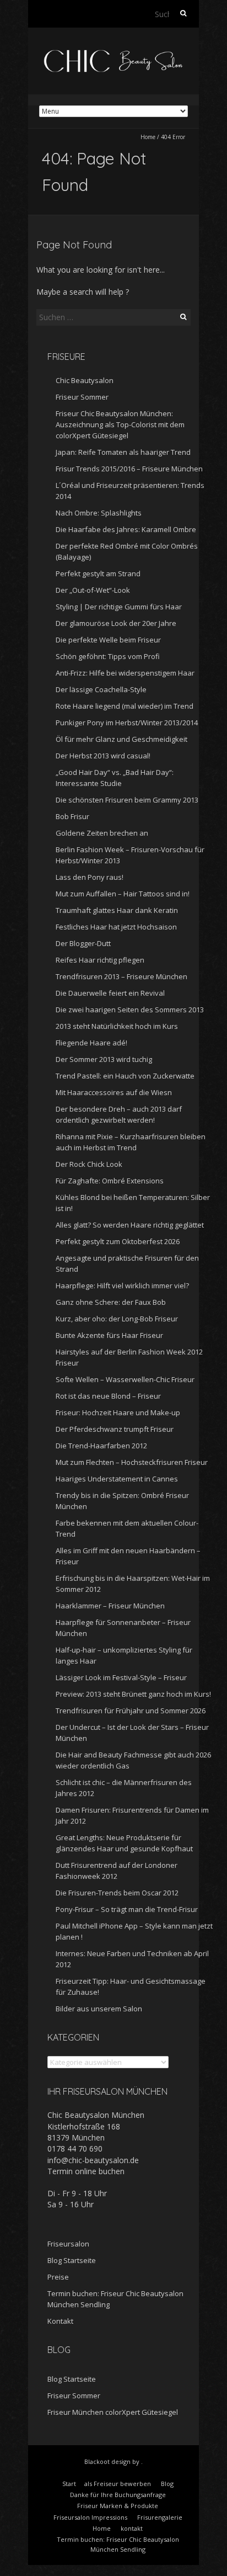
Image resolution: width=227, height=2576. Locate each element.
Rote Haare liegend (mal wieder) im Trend (125, 706)
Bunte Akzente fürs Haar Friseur (109, 1335)
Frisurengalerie (160, 2517)
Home (148, 137)
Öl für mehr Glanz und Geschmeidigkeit (121, 739)
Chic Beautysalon (85, 380)
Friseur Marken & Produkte (118, 2506)
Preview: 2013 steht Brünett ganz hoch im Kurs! (133, 1694)
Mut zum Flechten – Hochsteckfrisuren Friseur (132, 1462)
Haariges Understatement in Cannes (117, 1479)
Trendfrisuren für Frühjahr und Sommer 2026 (131, 1711)
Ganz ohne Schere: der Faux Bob (111, 1302)
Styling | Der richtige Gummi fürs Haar (119, 607)
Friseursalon (68, 2244)
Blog (167, 2484)
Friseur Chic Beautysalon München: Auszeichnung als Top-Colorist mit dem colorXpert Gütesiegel (120, 424)
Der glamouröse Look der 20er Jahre (116, 623)
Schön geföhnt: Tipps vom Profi (108, 656)
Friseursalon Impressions (90, 2517)
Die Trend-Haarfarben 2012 (101, 1446)
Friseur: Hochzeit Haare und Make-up (118, 1412)
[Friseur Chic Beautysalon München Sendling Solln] (113, 55)
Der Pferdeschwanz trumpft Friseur (115, 1429)
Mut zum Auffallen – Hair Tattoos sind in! (123, 894)
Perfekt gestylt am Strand (98, 573)
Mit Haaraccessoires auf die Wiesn (114, 1092)
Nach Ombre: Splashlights (99, 513)
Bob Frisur (72, 816)
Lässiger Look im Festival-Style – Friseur (121, 1677)
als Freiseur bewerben (118, 2484)
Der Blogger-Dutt (83, 943)
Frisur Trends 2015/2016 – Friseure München (129, 469)
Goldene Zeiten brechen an (102, 833)
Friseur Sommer (82, 397)
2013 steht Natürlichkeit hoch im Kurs (117, 1026)
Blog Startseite (72, 2260)
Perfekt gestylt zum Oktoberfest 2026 (118, 1241)
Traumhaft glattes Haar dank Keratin (117, 910)
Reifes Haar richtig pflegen (100, 960)
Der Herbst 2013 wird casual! (103, 756)
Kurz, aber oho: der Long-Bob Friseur (117, 1319)
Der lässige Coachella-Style (101, 689)
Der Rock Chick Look (89, 1164)
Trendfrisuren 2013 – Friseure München (121, 976)
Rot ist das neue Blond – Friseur (108, 1396)
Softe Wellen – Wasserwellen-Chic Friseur (125, 1379)
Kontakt (60, 2321)
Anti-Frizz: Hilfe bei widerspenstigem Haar (125, 673)
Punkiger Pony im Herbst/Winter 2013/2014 (127, 723)
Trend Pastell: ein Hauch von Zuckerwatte (125, 1076)
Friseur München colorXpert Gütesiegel (113, 2412)
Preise (58, 2277)
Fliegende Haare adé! (91, 1043)
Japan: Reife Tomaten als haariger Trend (123, 452)
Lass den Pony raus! (90, 877)
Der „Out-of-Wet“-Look (93, 590)
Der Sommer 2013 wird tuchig (104, 1059)
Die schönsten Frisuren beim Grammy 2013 (127, 800)
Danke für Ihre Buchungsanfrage (118, 2495)
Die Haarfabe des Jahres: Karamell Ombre (126, 529)
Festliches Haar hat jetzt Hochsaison (116, 927)
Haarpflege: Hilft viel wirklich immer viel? (122, 1286)
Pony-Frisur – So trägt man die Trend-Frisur (127, 1909)
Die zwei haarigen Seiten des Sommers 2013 (130, 1010)
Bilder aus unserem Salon (99, 2009)
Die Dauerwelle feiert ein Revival (110, 993)
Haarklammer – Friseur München (110, 1606)
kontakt (132, 2528)
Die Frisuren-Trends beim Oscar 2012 (117, 1893)
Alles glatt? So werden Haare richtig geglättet (130, 1225)
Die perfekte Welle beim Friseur (108, 640)
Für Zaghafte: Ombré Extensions (110, 1181)
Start (69, 2484)
